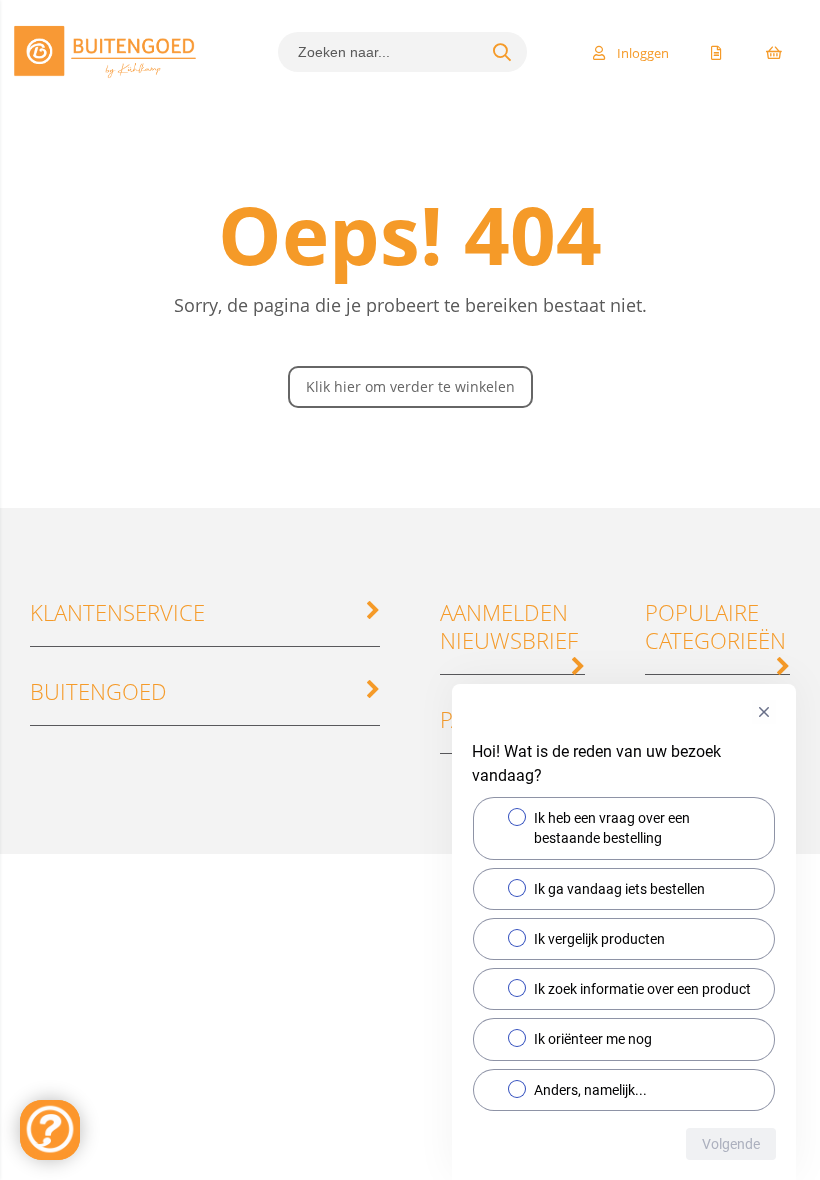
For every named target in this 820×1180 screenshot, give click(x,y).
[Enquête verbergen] (764, 712)
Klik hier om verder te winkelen (410, 386)
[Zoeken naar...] (502, 52)
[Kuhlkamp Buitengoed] (105, 76)
